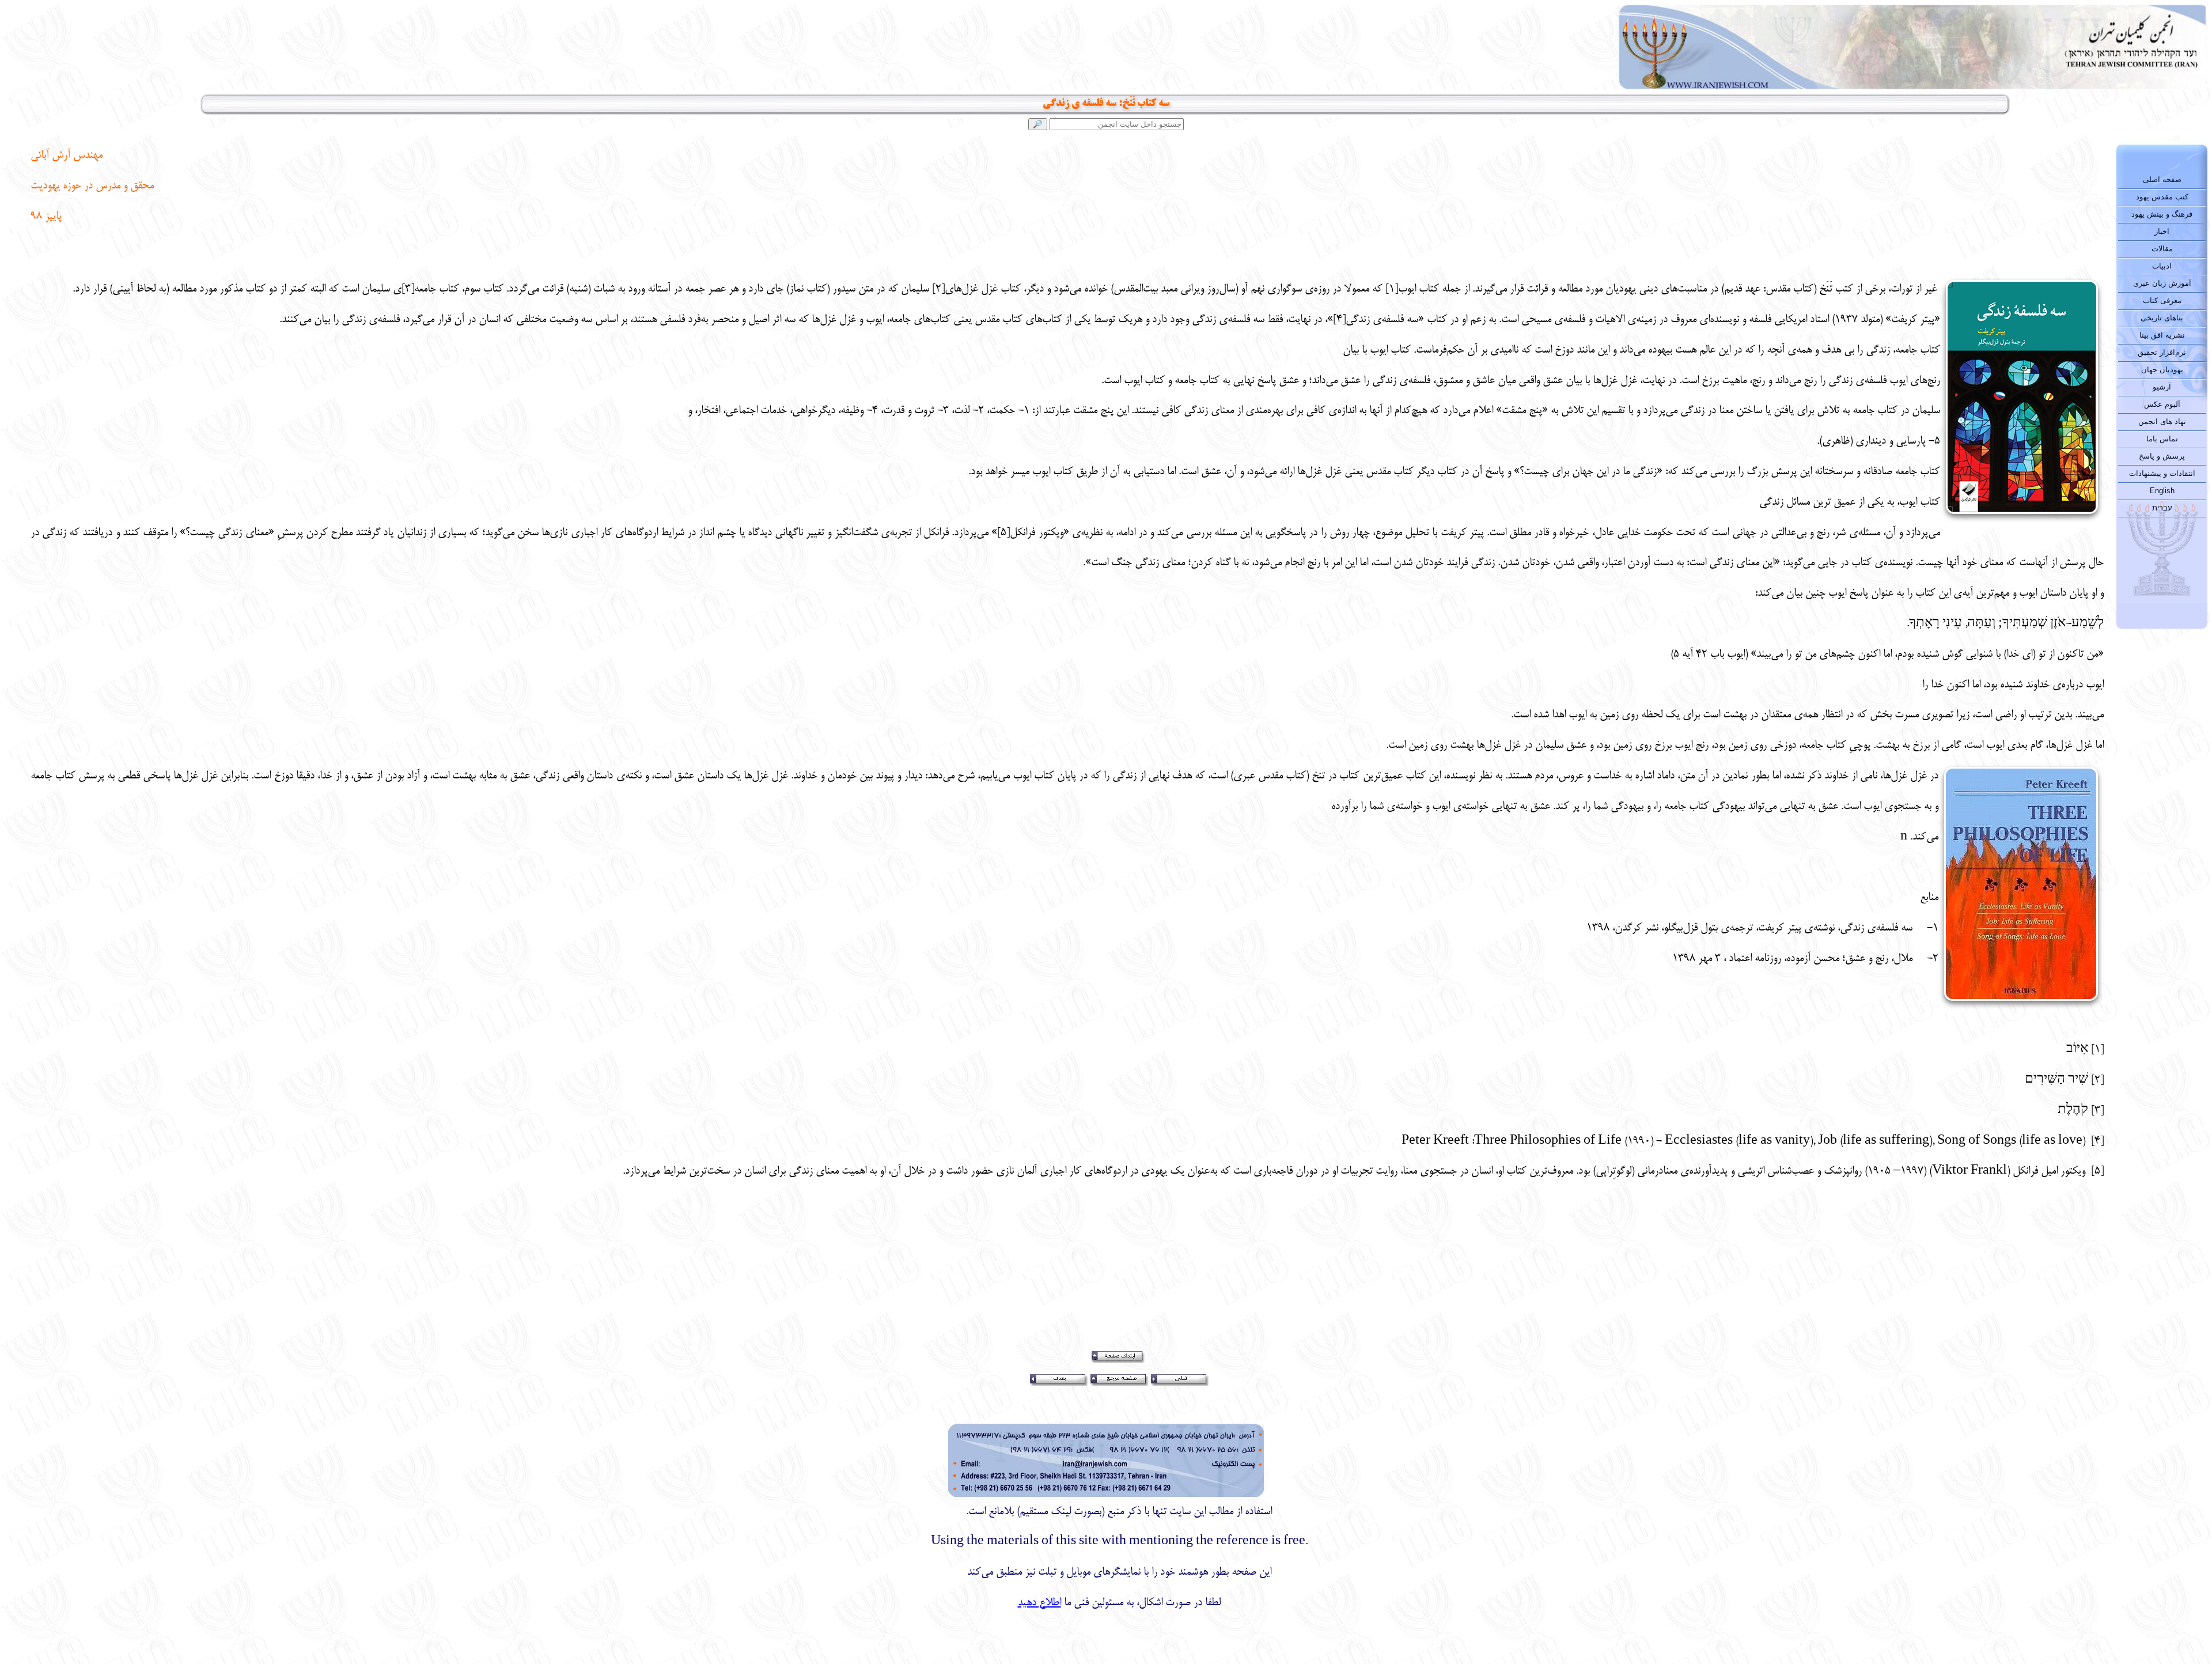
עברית (2162, 508)
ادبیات (2162, 266)
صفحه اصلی (2162, 179)
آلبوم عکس (2162, 404)
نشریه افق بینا (2162, 335)
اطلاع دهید (1039, 1603)
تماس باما (2162, 439)
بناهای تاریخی (2162, 318)
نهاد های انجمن (2162, 421)
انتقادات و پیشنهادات (2162, 473)
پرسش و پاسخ (2162, 456)
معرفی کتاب (2162, 300)
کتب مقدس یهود (2162, 197)
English (2162, 491)
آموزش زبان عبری (2162, 283)
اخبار (2162, 231)
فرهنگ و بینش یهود (2162, 214)
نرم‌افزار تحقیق (2162, 352)
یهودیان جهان (2162, 370)
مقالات (2162, 249)
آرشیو (2162, 387)
